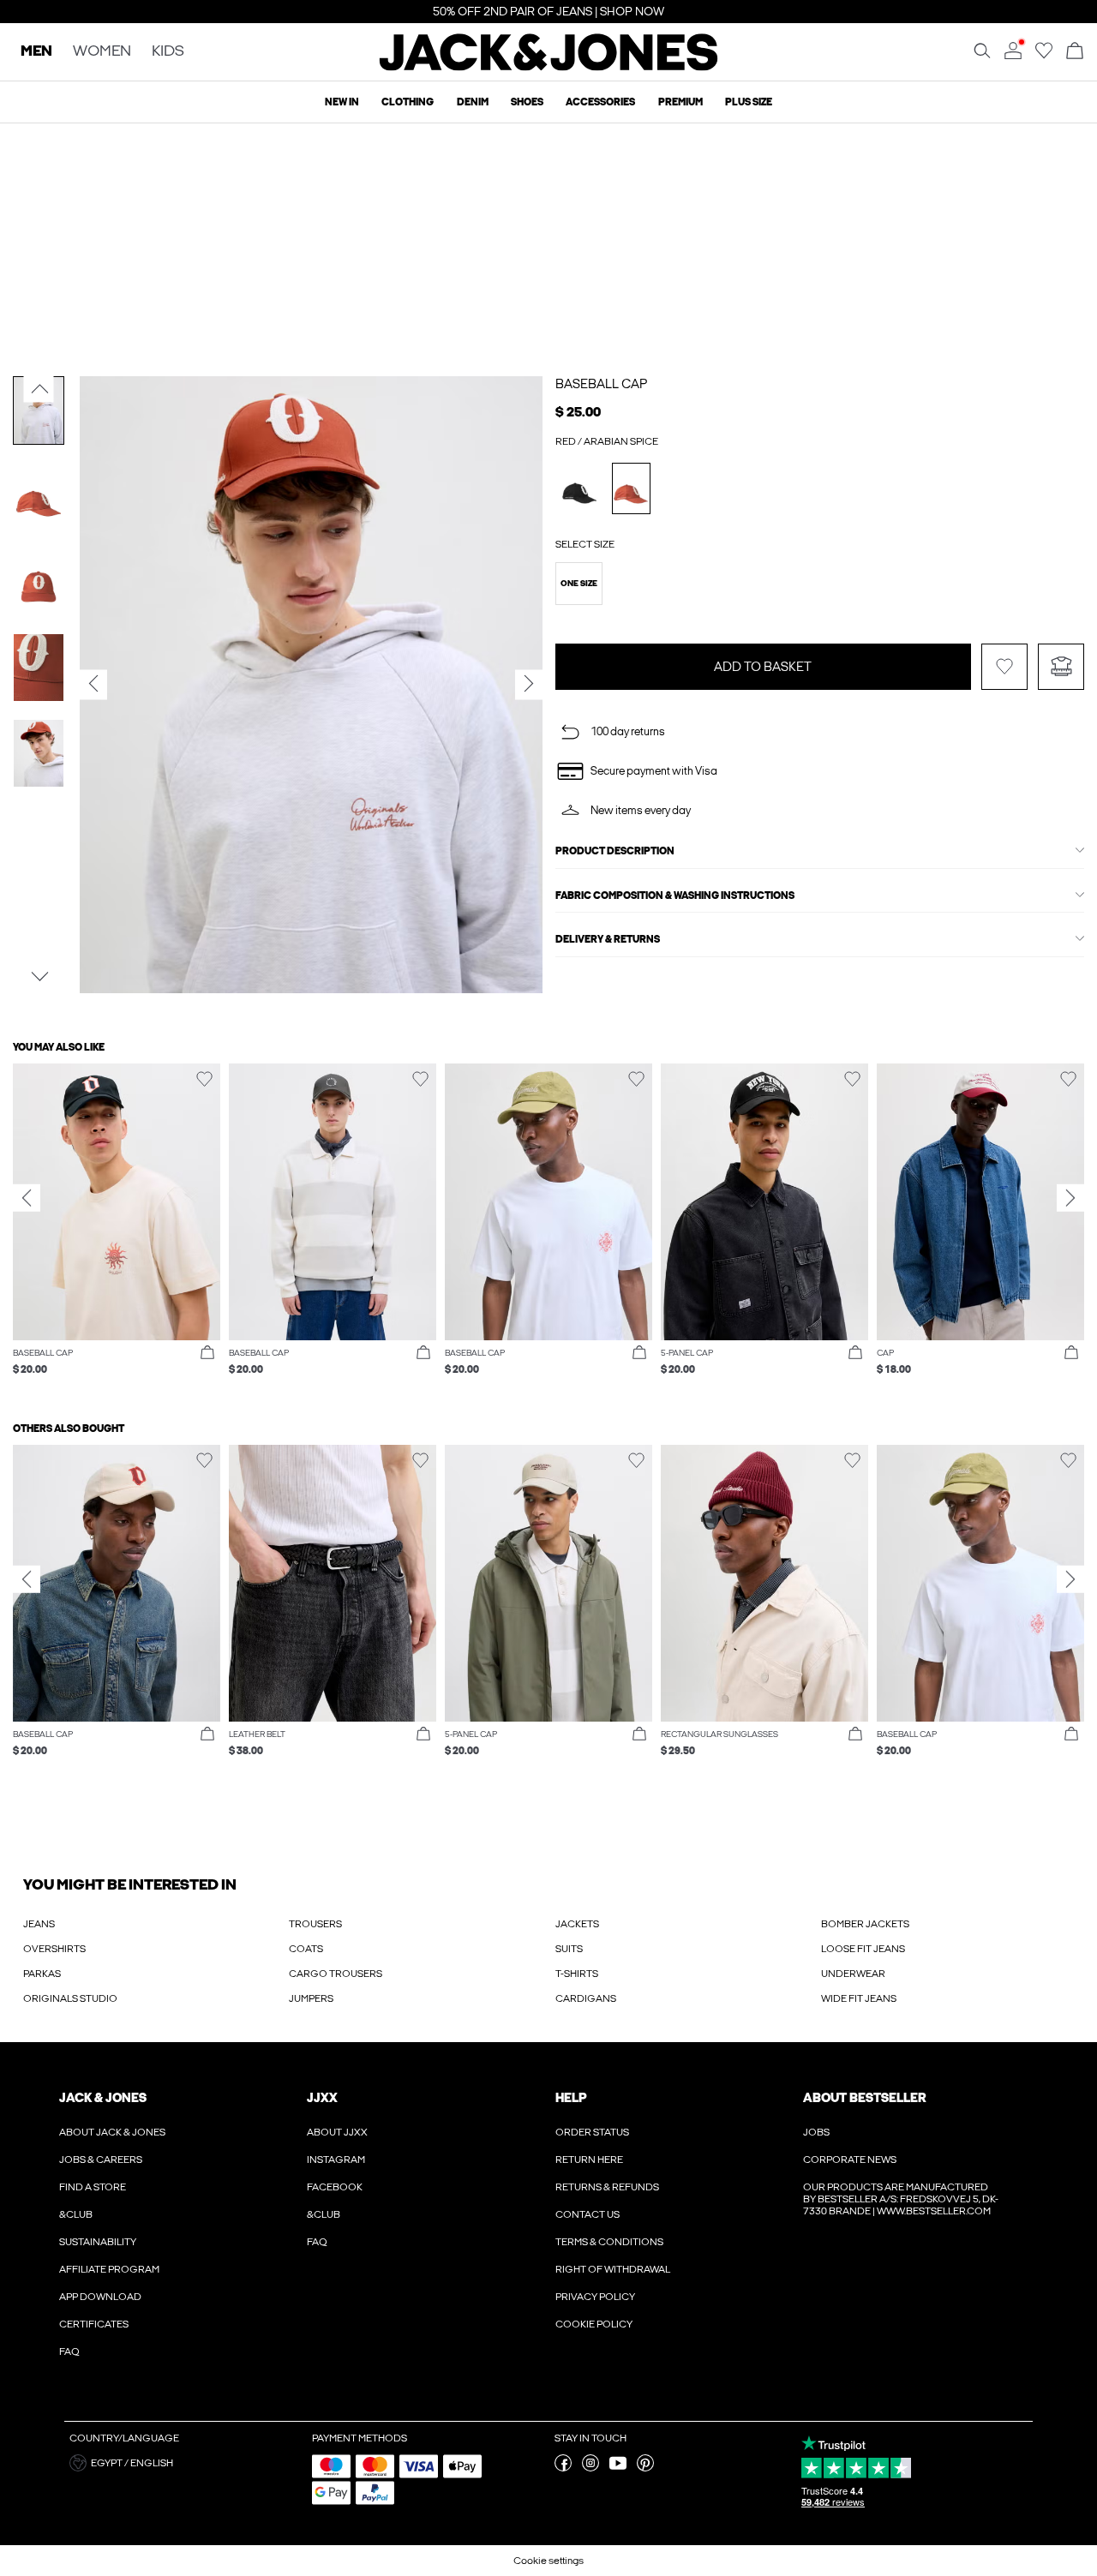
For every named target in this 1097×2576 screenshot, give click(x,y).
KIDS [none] (168, 52)
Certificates (94, 2324)
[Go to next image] (39, 976)
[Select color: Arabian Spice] (631, 488)
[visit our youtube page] (618, 2468)
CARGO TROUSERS (336, 1974)
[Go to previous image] (39, 389)
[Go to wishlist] (1044, 56)
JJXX (322, 2098)
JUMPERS (311, 1998)
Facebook (335, 2187)
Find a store (93, 2187)
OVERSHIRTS (54, 1949)
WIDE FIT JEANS (859, 1998)
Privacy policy (595, 2297)
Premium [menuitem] (680, 102)
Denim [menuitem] (473, 102)
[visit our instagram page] (590, 2468)
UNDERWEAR (853, 1974)
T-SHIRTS (577, 1974)
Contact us (587, 2214)
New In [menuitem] (342, 102)
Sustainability (98, 2242)
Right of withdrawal (613, 2269)
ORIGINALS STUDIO (70, 1998)
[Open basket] (1075, 52)
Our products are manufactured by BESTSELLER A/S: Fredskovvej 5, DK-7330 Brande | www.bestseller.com (901, 2199)
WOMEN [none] (102, 52)
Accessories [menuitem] (600, 102)
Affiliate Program (109, 2269)
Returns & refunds (607, 2187)
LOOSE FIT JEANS (863, 1949)
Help (571, 2098)
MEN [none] (36, 52)
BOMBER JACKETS (865, 1924)
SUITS (569, 1949)
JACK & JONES (103, 2098)
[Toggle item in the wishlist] (1004, 667)
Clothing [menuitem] (408, 102)
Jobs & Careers (101, 2160)
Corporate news (850, 2160)
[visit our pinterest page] (645, 2468)
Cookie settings (548, 2561)
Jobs (816, 2132)
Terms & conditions (609, 2242)
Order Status (592, 2132)
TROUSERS (315, 1924)
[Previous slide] (27, 1198)
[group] (117, 1228)
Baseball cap (601, 384)
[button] (579, 584)
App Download (100, 2297)
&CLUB (76, 2214)
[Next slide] (1070, 1198)
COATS (306, 1949)
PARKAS (42, 1974)
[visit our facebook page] (563, 2468)
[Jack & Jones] (549, 67)
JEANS (39, 1924)
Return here (589, 2160)
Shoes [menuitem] (527, 102)
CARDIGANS (586, 1998)
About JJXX (337, 2132)
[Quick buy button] (207, 1353)
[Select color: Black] (580, 488)
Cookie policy (594, 2324)
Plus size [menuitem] (749, 102)
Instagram (336, 2160)
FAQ (69, 2351)
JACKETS (577, 1924)
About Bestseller (864, 2098)
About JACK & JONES (112, 2132)
